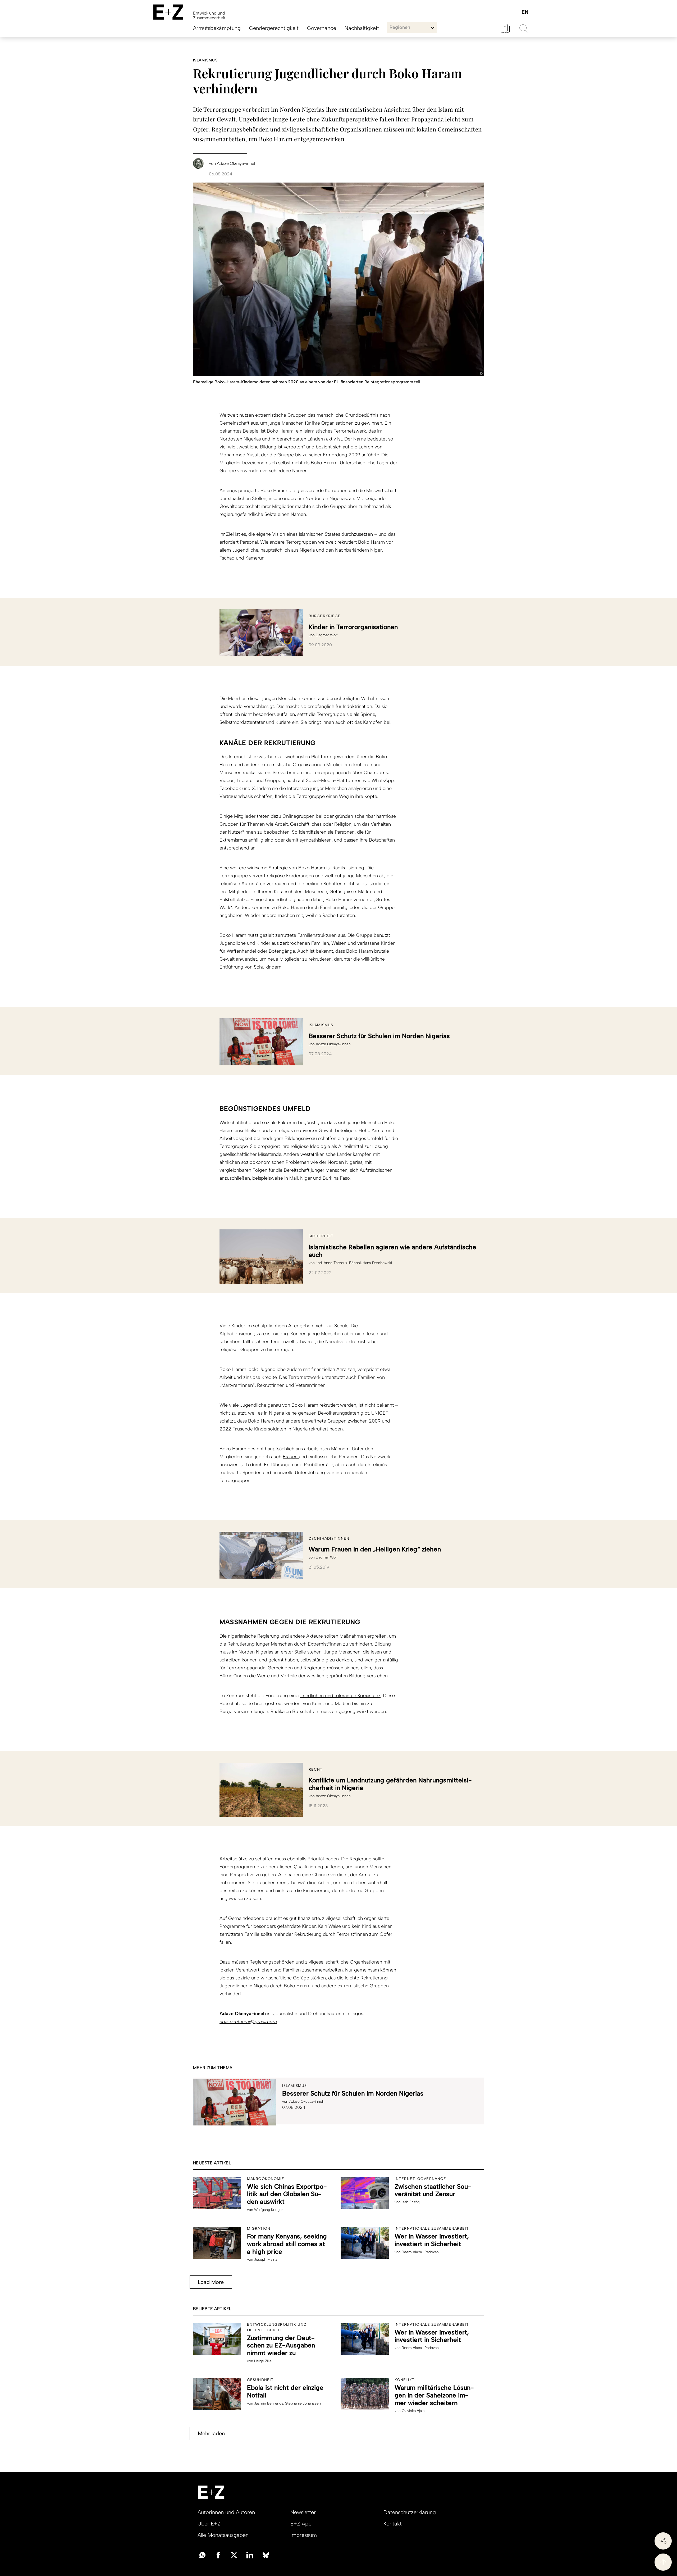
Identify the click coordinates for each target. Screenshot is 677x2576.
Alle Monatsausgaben (223, 2535)
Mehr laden (211, 2433)
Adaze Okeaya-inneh (333, 1044)
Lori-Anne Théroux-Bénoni (338, 1263)
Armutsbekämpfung (217, 28)
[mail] (202, 2555)
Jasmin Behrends (269, 2403)
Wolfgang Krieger (269, 2210)
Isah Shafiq (411, 2202)
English (525, 12)
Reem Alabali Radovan (420, 2252)
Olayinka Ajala (413, 2411)
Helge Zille (263, 2361)
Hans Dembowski (377, 1263)
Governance (322, 28)
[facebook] (218, 2555)
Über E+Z (209, 2524)
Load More (211, 2282)
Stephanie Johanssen (303, 2403)
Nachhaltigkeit (362, 28)
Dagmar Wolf (327, 635)
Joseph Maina (266, 2259)
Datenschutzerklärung (410, 2512)
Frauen (291, 1457)
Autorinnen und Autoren (226, 2512)
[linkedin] (250, 2555)
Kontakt (393, 2524)
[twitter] (234, 2555)
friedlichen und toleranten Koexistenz (340, 1696)
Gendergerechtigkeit (274, 28)
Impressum (304, 2535)
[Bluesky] (266, 2555)
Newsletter (303, 2512)
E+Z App (301, 2524)
